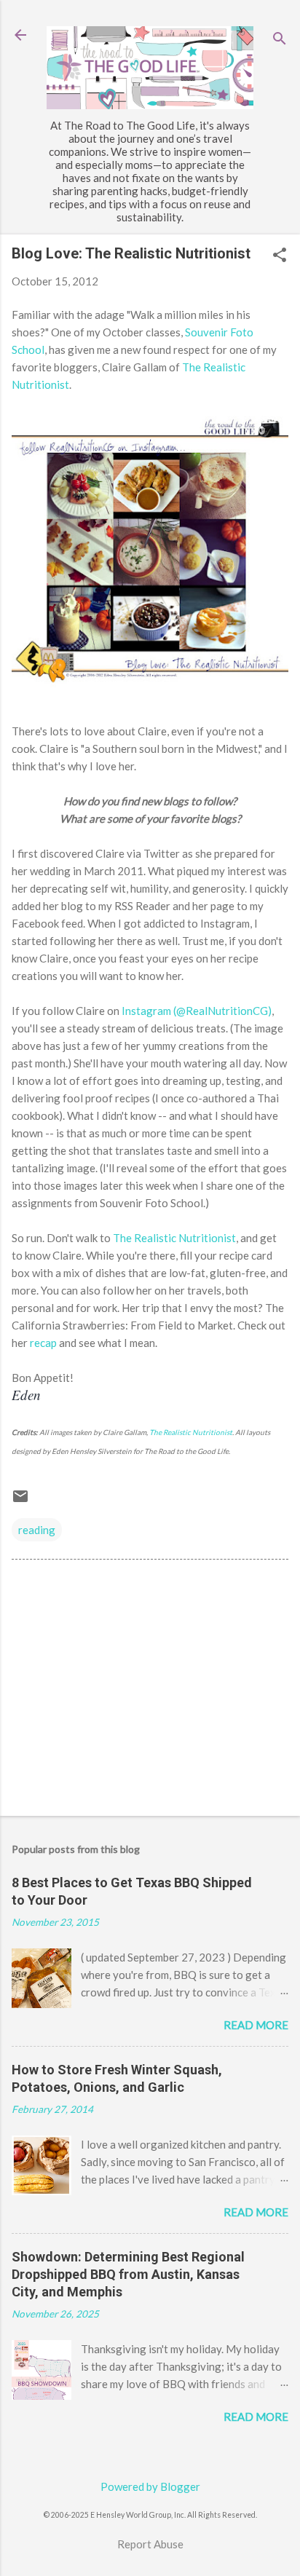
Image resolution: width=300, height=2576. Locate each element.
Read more (256, 2025)
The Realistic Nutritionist (174, 1238)
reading (37, 1530)
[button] (280, 256)
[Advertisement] (150, 1691)
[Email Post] (20, 1501)
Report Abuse (150, 2544)
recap (44, 1343)
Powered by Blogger (150, 2486)
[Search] (280, 40)
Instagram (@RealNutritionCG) (197, 1011)
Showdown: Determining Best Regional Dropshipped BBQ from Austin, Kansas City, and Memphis (128, 2274)
